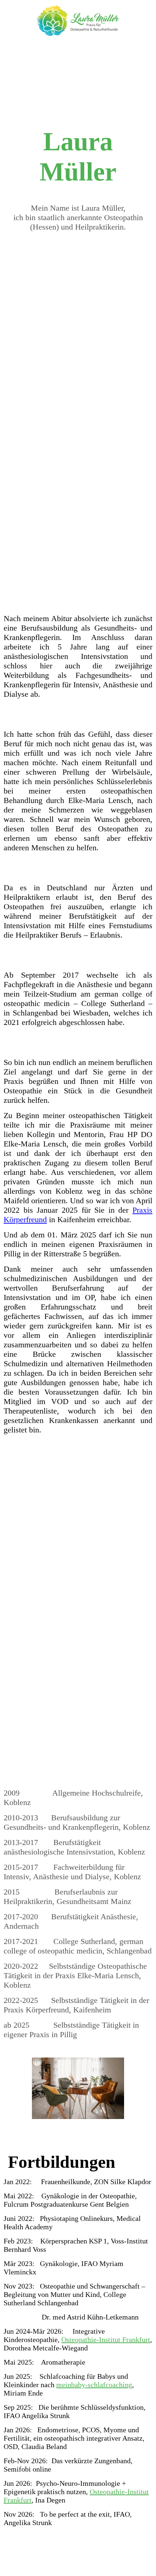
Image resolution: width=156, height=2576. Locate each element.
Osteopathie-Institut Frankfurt (106, 2340)
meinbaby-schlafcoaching (94, 2385)
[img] (78, 21)
